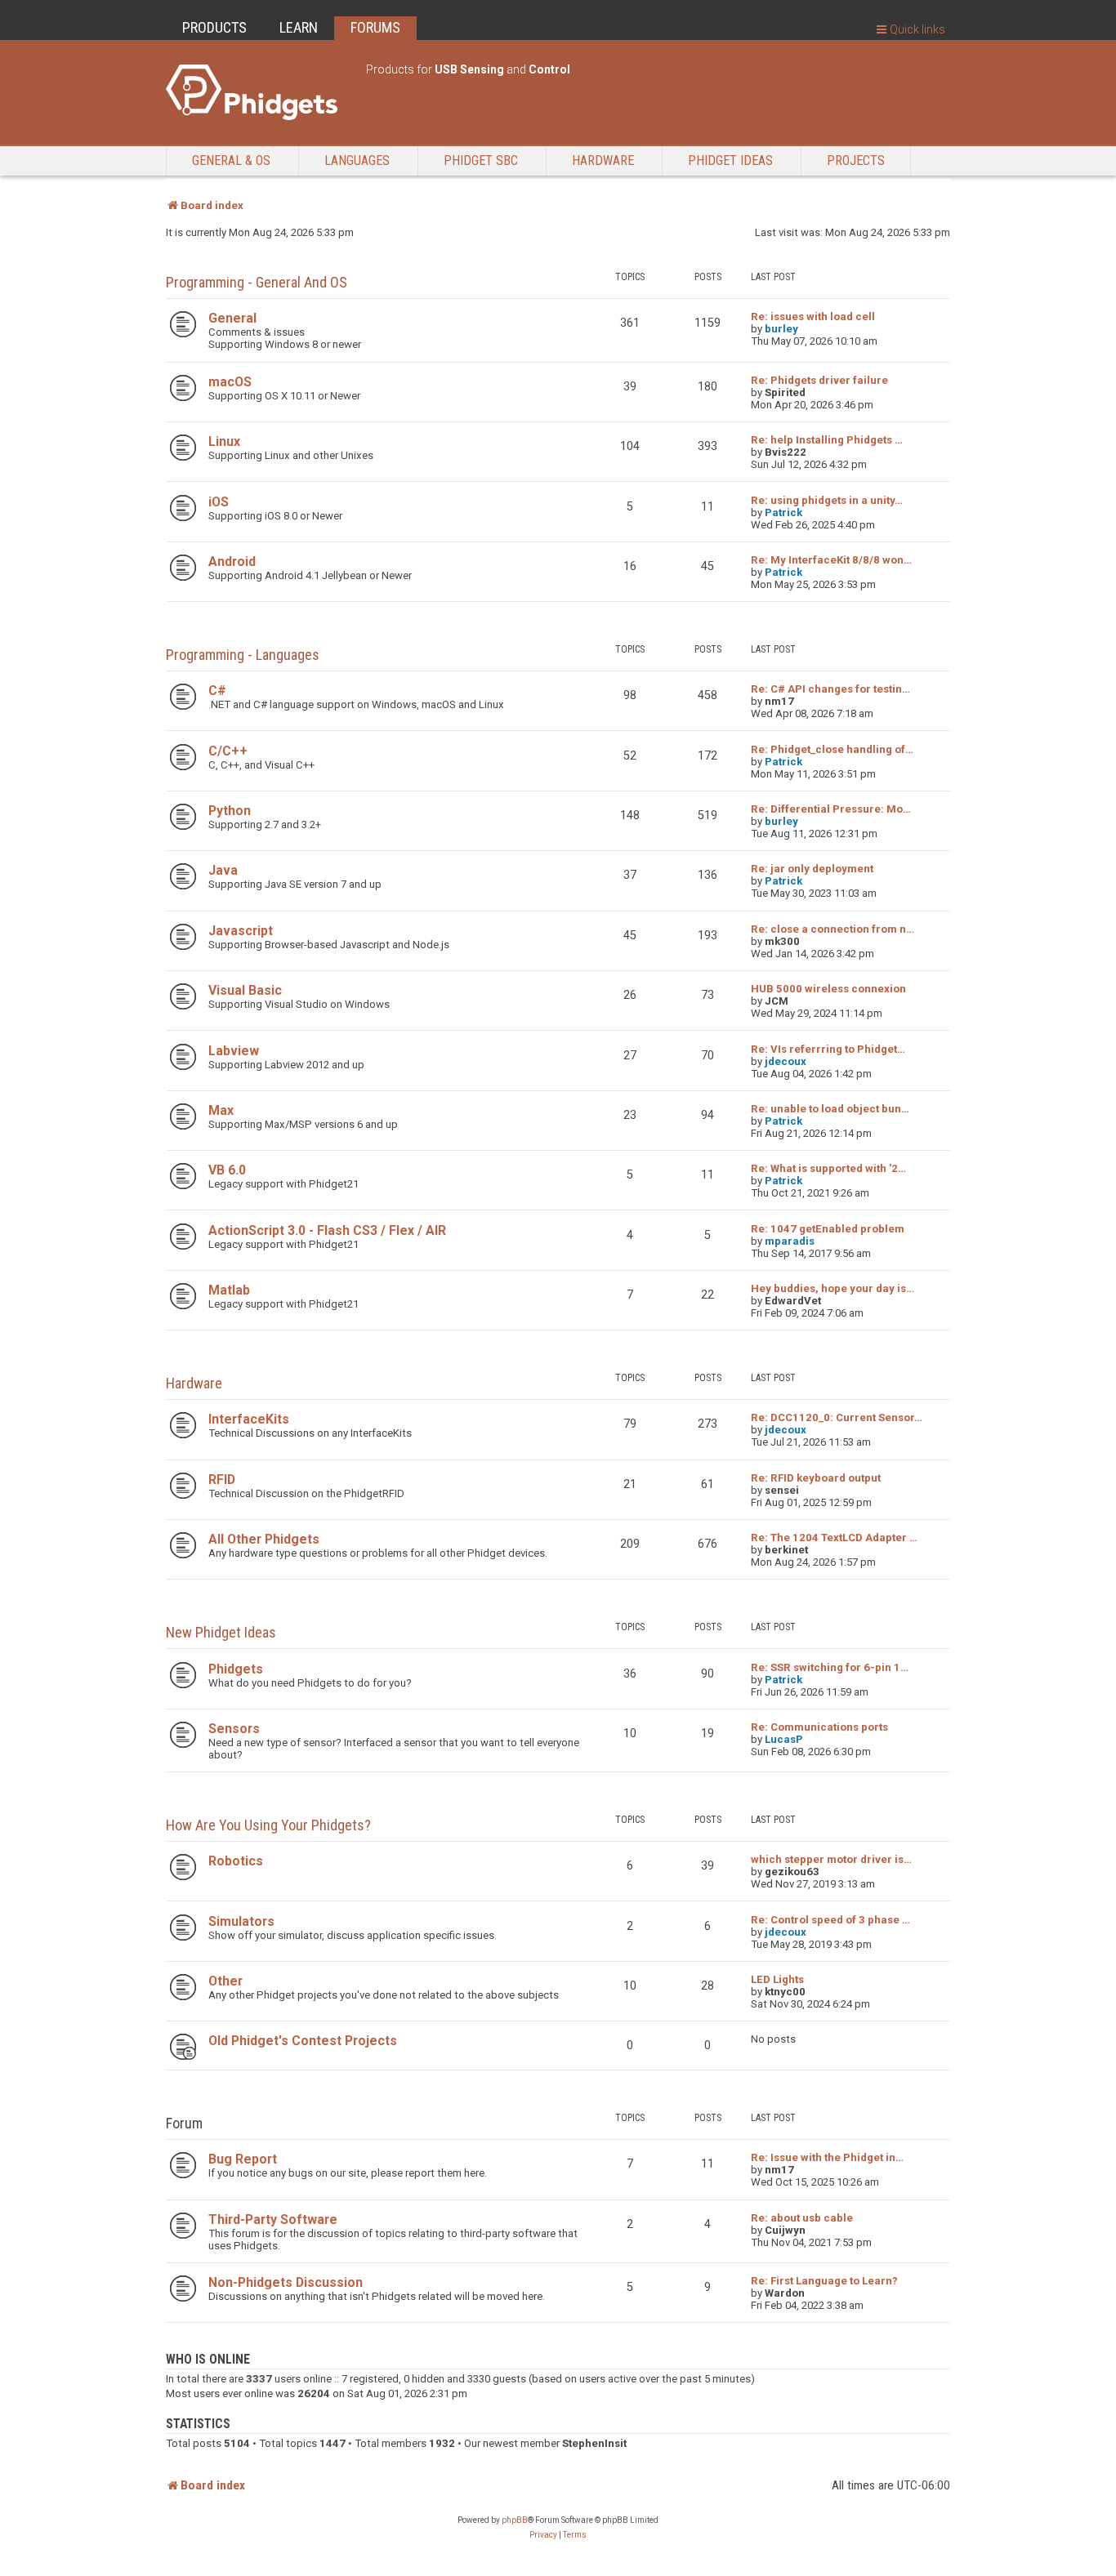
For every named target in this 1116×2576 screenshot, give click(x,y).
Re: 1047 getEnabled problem (828, 1229)
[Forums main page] (258, 92)
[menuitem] (543, 2535)
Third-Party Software (273, 2219)
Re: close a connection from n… (833, 929)
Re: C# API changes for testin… (830, 689)
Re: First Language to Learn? (824, 2281)
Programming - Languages (243, 655)
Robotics (236, 1861)
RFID (222, 1480)
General (232, 318)
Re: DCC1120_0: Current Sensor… (837, 1417)
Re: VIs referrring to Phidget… (828, 1049)
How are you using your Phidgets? (268, 1825)
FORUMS (375, 27)
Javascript (241, 931)
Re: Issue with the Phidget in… (827, 2157)
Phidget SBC (481, 160)
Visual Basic (245, 990)
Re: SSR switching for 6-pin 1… (830, 1667)
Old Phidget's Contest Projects (303, 2041)
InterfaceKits (249, 1419)
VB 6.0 (227, 1170)
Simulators (241, 1921)
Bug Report (243, 2159)
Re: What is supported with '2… (828, 1168)
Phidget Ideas (730, 160)
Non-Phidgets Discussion (286, 2282)
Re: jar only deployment (812, 869)
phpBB (515, 2520)
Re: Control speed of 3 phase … (830, 1920)
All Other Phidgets (264, 1539)
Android (232, 562)
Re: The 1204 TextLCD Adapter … (834, 1538)
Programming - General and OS (257, 282)
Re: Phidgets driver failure (819, 380)
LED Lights (777, 1979)
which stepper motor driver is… (831, 1859)
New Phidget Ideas (221, 1632)
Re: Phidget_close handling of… (832, 749)
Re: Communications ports (819, 1727)
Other (225, 1981)
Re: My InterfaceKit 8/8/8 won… (831, 560)
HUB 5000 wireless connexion (828, 989)
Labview (234, 1051)
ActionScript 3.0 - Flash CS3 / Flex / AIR (327, 1230)
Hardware (194, 1383)
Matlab (229, 1290)
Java (223, 870)
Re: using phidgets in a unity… (827, 500)
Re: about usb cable (802, 2218)
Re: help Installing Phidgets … (827, 440)
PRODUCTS (214, 27)
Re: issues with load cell (813, 316)
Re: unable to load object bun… (830, 1109)
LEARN (299, 27)
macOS (230, 382)
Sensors (234, 1729)
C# (217, 691)
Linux (224, 441)
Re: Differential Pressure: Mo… (831, 809)
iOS (219, 502)
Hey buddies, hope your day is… (833, 1288)
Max (221, 1110)
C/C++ (228, 751)
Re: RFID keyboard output (816, 1478)
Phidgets (236, 1669)
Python (230, 811)
